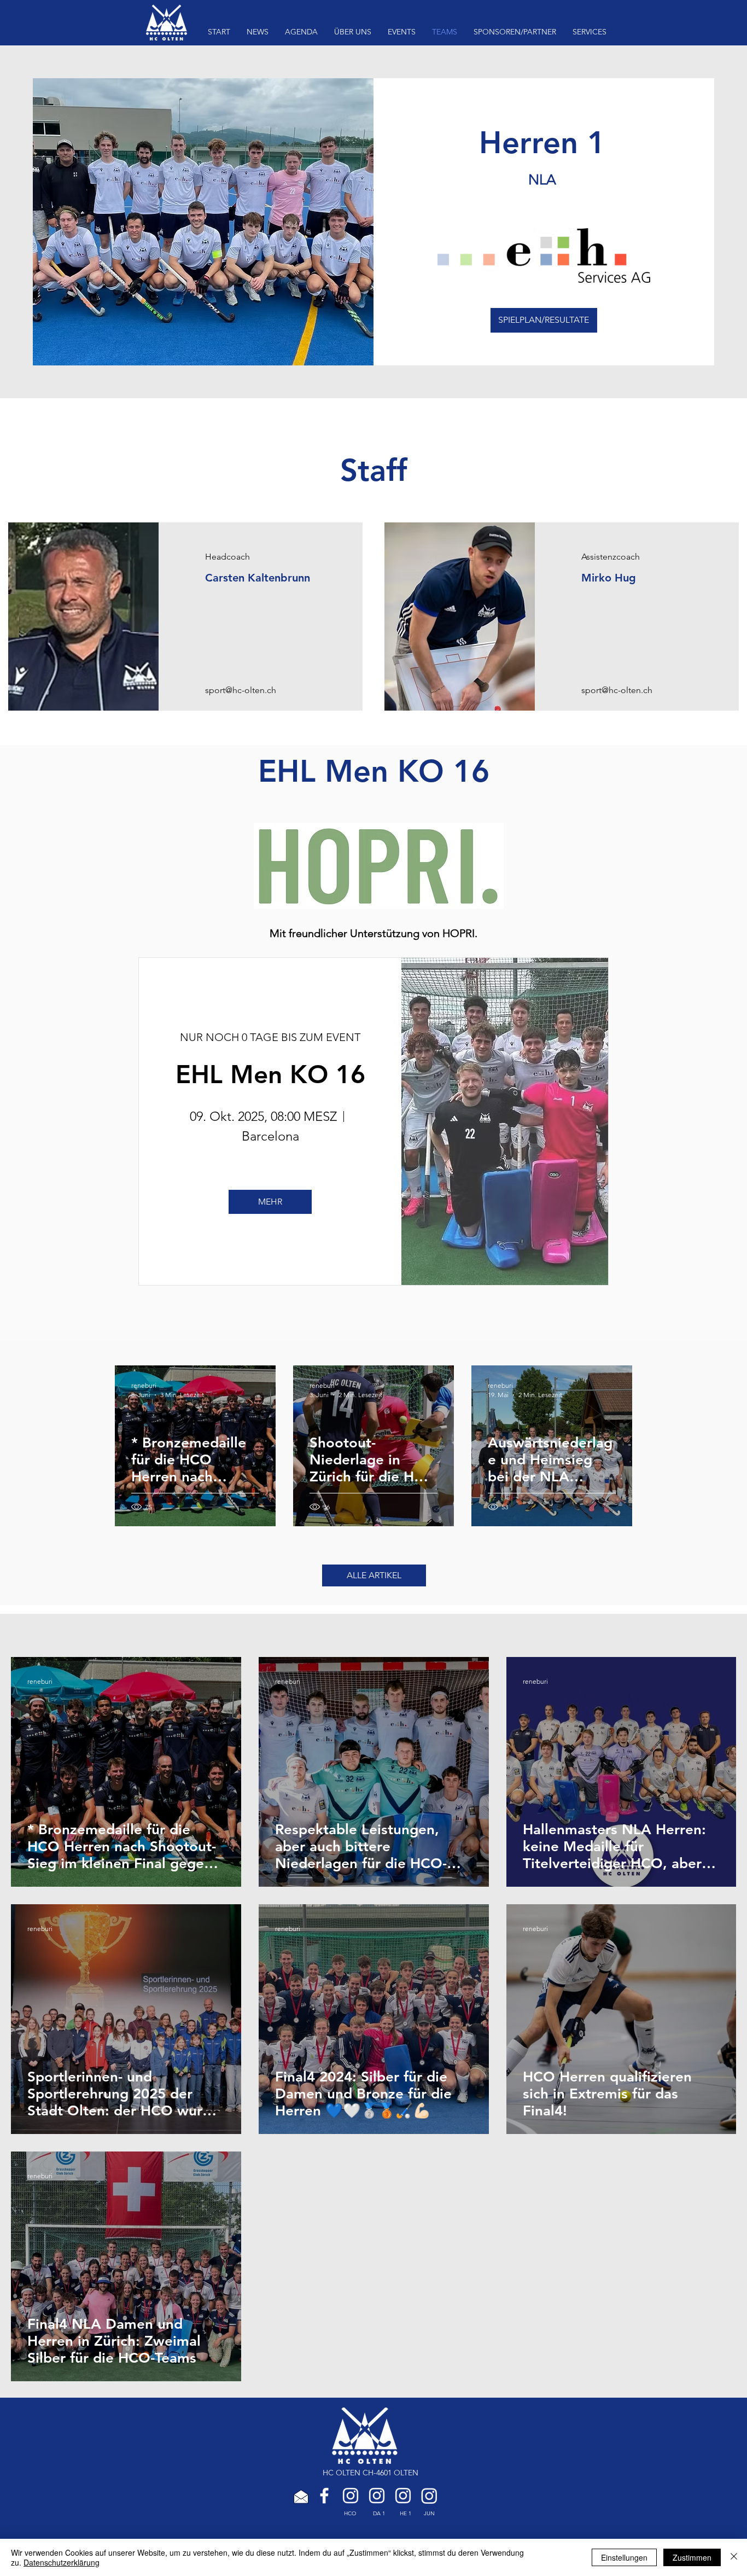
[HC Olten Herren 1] (403, 2496)
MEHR (270, 1202)
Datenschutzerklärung (62, 2562)
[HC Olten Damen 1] (377, 2496)
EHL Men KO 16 (270, 1074)
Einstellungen (624, 2557)
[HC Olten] (351, 2496)
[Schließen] (734, 2557)
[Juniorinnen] (429, 2496)
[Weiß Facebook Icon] (324, 2496)
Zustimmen (692, 2557)
